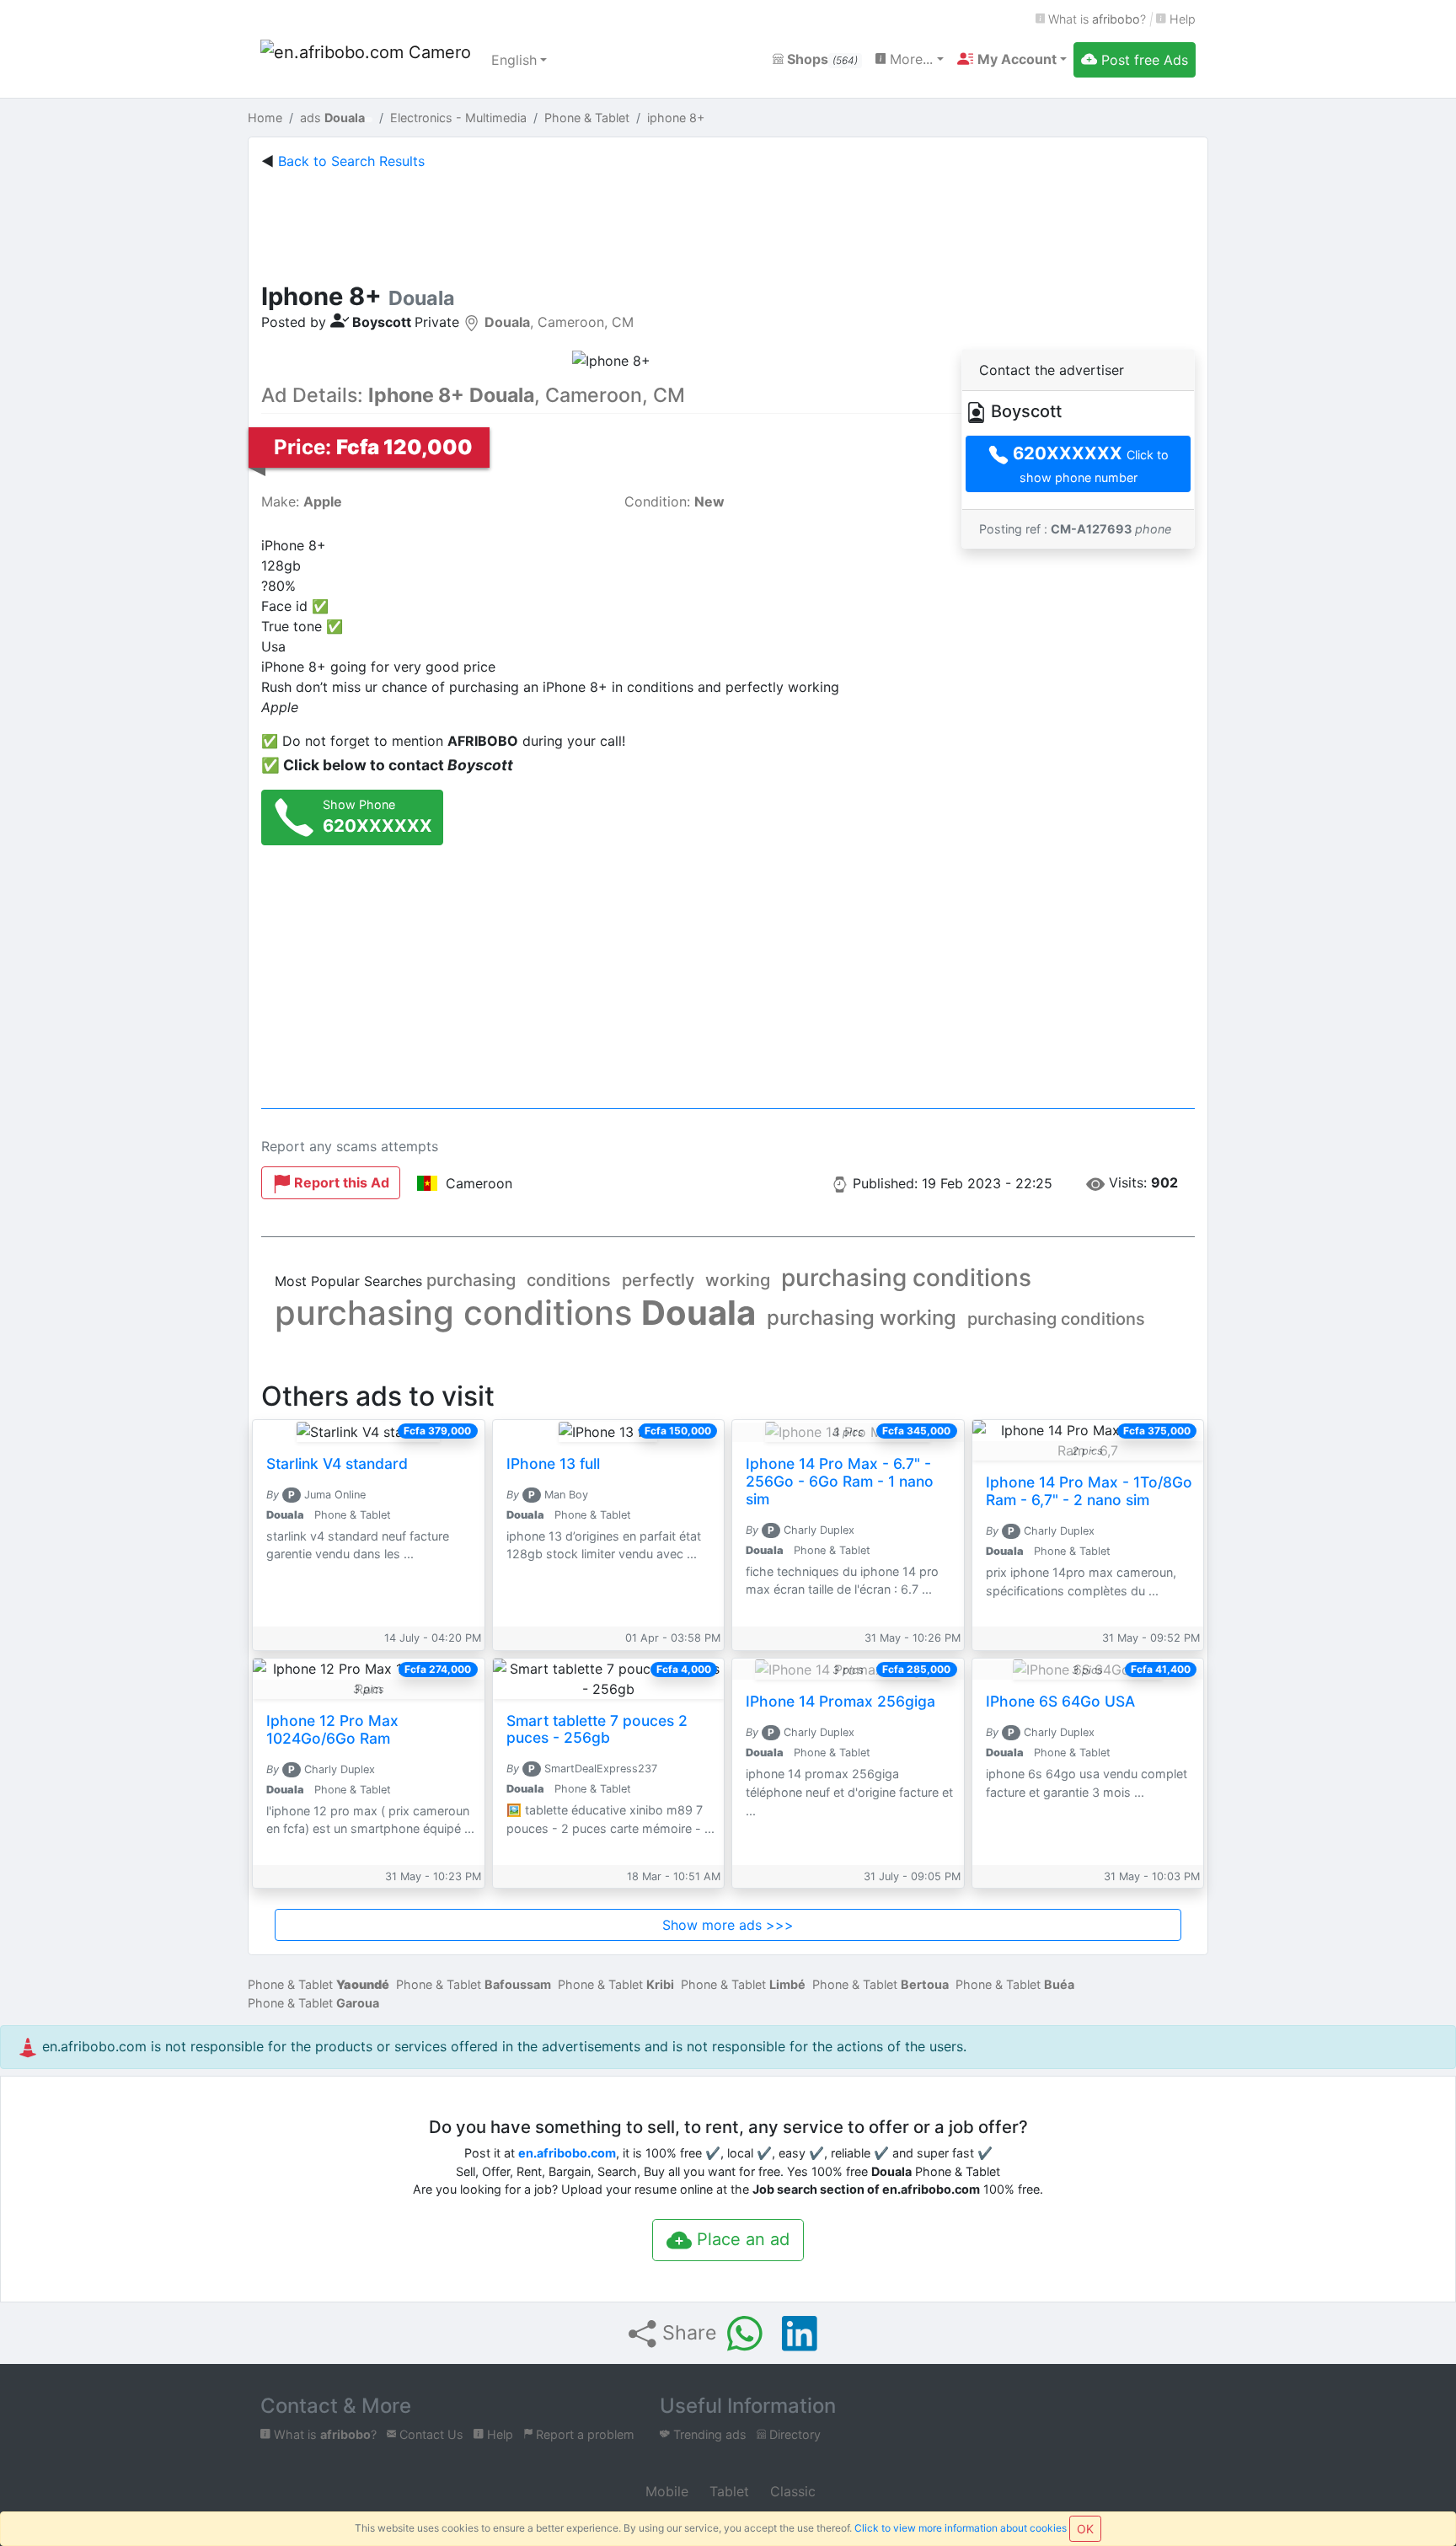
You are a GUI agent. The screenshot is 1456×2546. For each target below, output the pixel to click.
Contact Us (430, 2434)
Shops (821, 59)
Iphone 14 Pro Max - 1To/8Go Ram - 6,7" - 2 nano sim (1089, 1491)
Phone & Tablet (318, 1984)
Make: (302, 501)
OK (1085, 2529)
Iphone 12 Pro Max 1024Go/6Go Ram (332, 1729)
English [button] (514, 60)
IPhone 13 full (553, 1463)
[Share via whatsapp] (745, 2334)
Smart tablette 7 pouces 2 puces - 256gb (597, 1729)
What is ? (1095, 19)
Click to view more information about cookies (961, 2528)
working (738, 1280)
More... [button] (909, 59)
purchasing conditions (906, 1278)
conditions (569, 1280)
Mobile (665, 2491)
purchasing (471, 1280)
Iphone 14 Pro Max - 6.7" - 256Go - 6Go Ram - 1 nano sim (840, 1481)
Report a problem (583, 2434)
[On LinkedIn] (800, 2334)
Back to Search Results (351, 161)
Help (1181, 19)
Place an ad (741, 2239)
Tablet (727, 2491)
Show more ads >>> (728, 1925)
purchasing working (862, 1318)
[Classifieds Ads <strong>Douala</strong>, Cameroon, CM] (366, 60)
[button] (1012, 59)
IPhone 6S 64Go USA (1060, 1701)
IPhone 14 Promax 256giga (840, 1701)
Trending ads (708, 2434)
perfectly (658, 1280)
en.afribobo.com (567, 2153)
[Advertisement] (728, 222)
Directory (793, 2434)
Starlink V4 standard (337, 1463)
